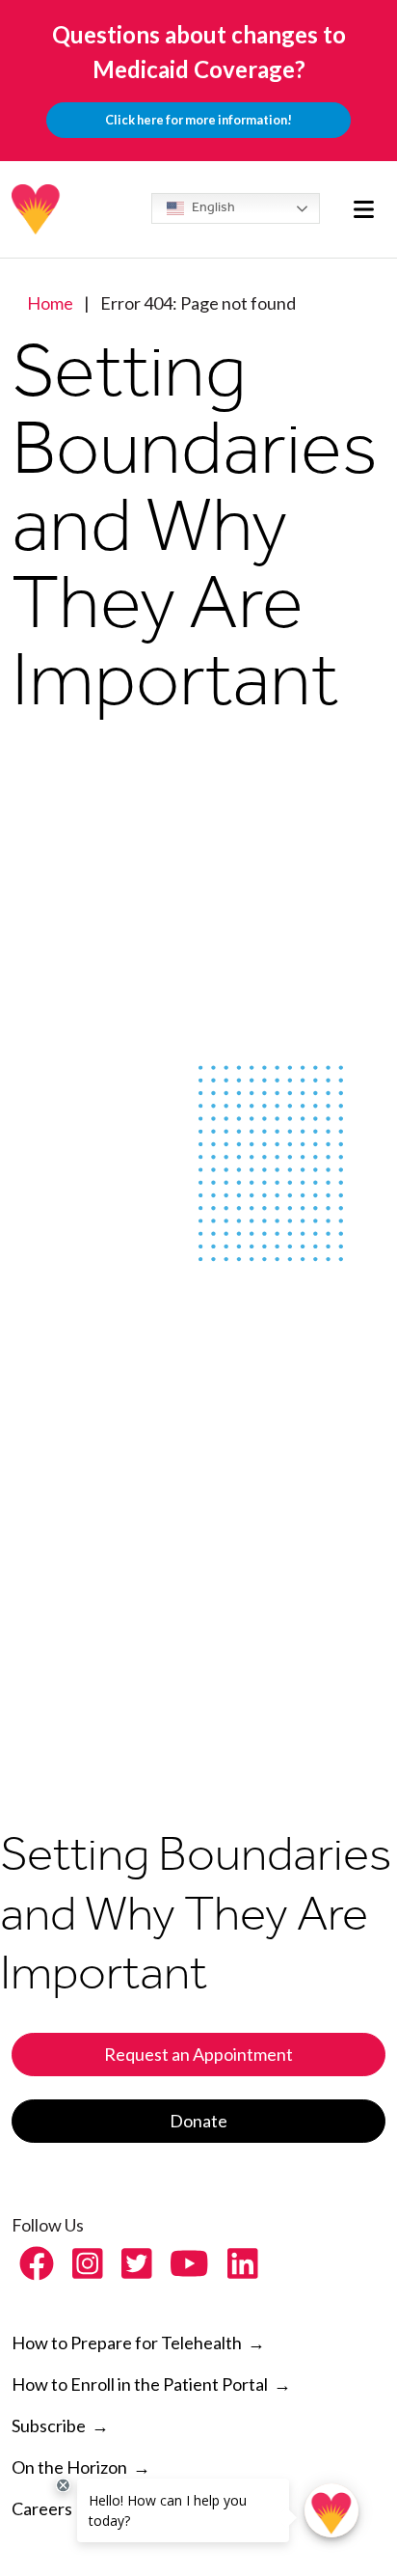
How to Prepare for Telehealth (138, 2343)
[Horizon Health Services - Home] (37, 209)
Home (50, 303)
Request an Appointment (198, 2054)
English (212, 207)
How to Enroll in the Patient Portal (151, 2384)
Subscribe (49, 2425)
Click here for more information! (198, 120)
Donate (198, 2121)
